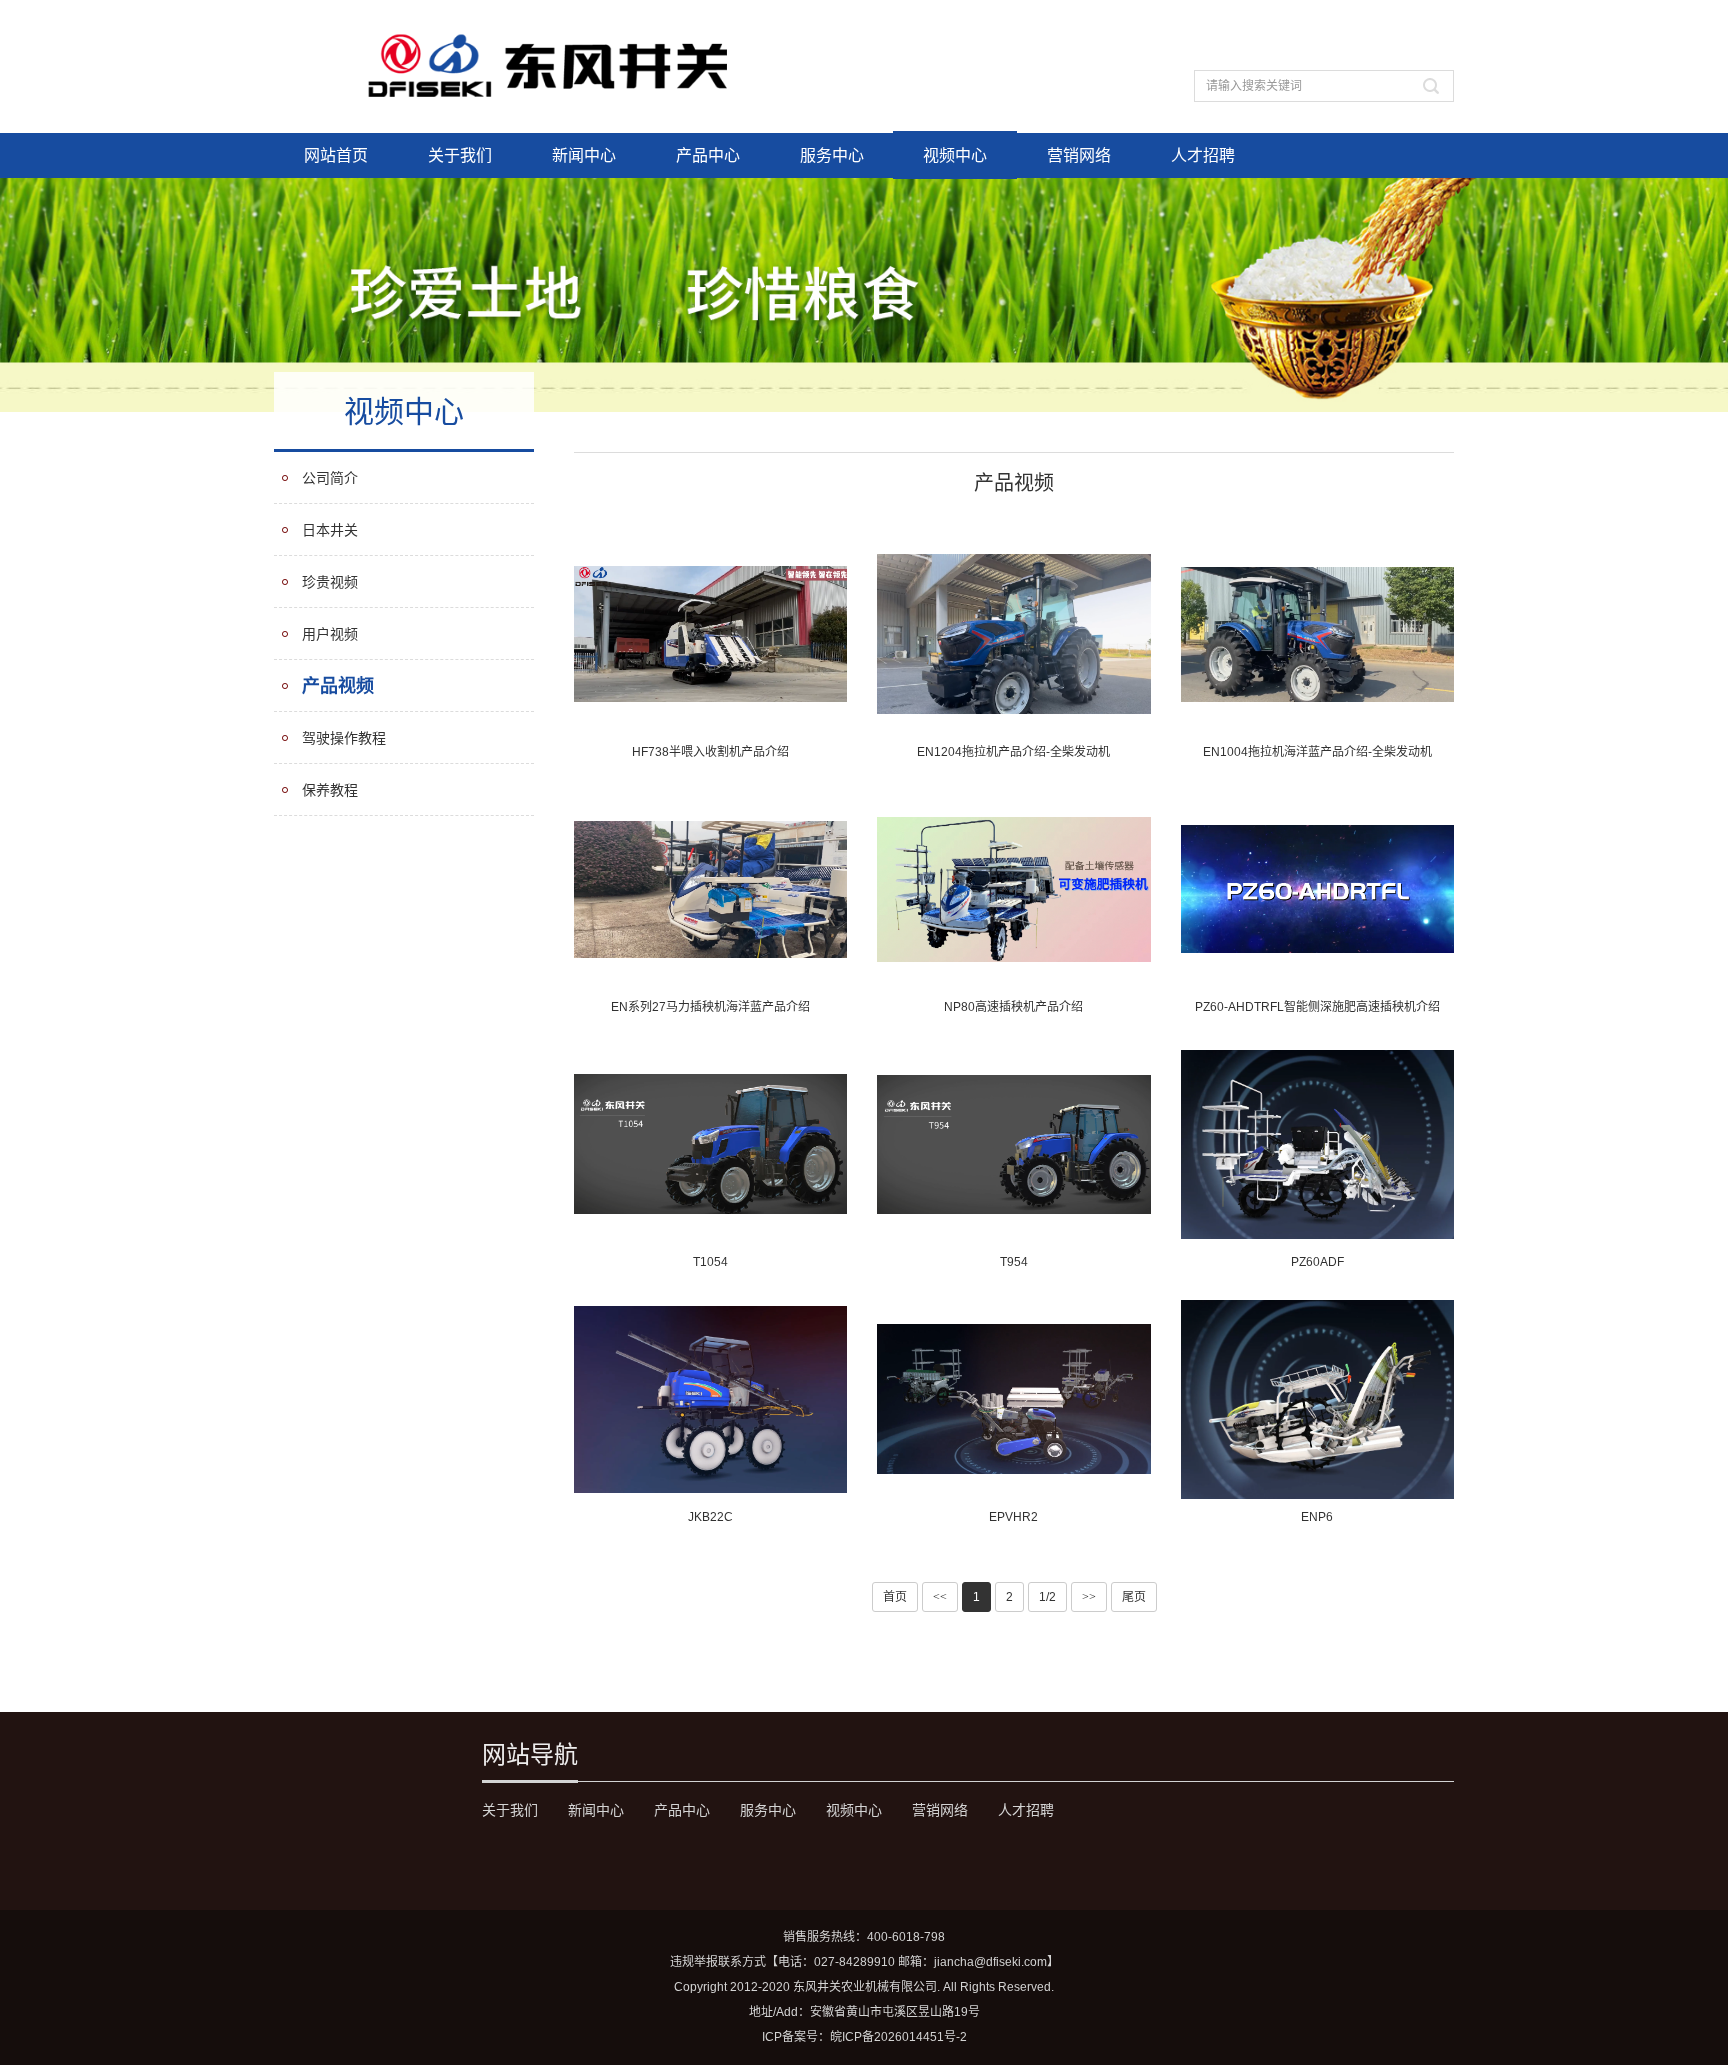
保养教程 (330, 790)
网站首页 (336, 155)
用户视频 (330, 634)
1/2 (1047, 1597)
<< (940, 1597)
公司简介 (330, 478)
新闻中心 (584, 155)
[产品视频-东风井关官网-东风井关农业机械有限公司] (550, 66)
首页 (895, 1597)
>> (1089, 1597)
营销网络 (1079, 155)
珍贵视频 (330, 582)
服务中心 (832, 155)
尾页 (1134, 1597)
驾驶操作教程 (344, 738)
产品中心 (708, 155)
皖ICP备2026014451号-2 (898, 2037)
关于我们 (460, 155)
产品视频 (338, 686)
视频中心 (955, 155)
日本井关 (330, 530)
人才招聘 (1203, 155)
